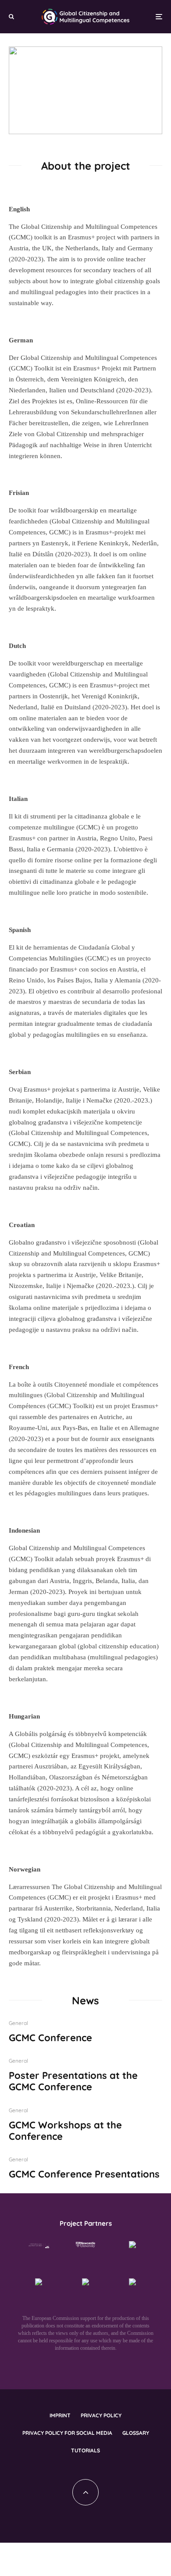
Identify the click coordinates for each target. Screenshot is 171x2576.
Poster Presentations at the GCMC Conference (73, 2081)
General (18, 2023)
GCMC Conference (50, 2038)
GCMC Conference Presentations (84, 2174)
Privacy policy (101, 2415)
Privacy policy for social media (67, 2433)
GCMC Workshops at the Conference (65, 2131)
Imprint (60, 2415)
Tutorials (85, 2450)
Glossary (136, 2433)
